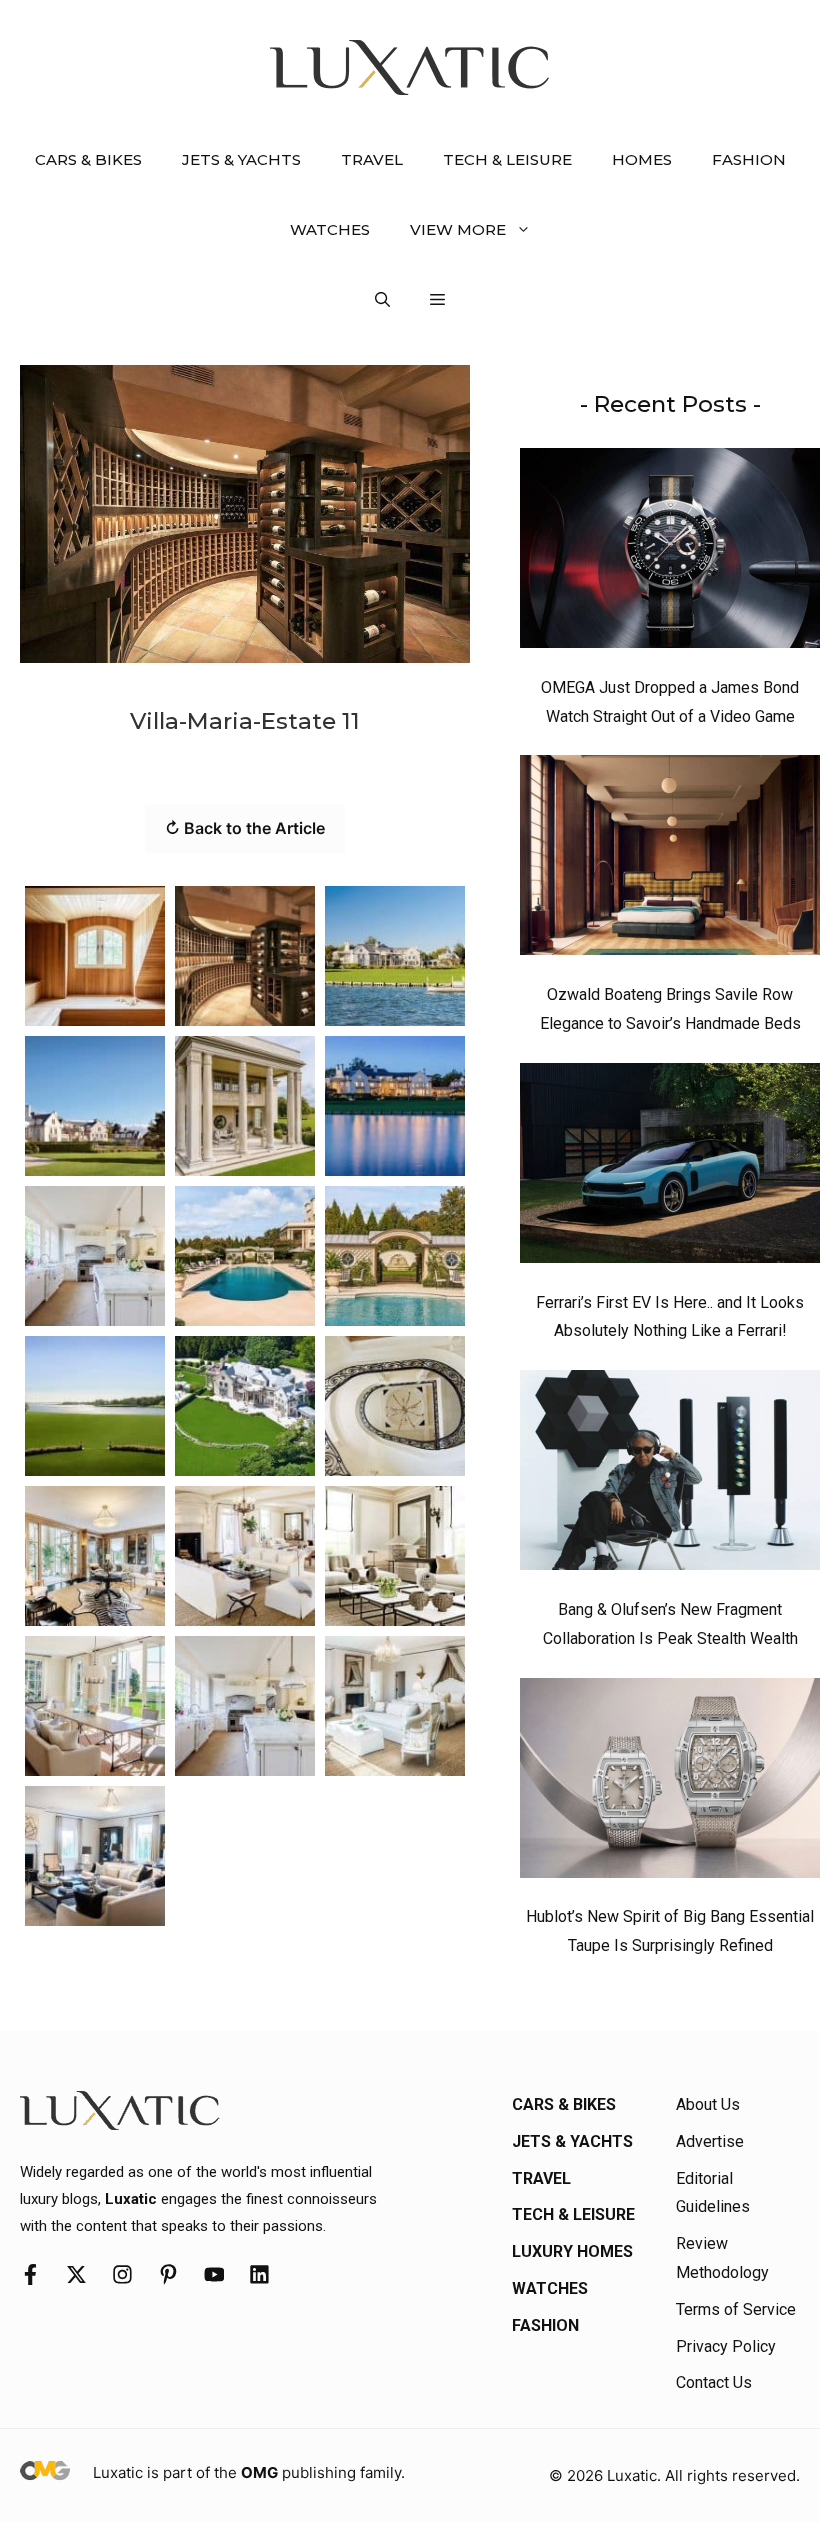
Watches (330, 229)
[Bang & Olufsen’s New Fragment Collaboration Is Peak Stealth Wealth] (670, 1475)
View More (458, 229)
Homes (642, 159)
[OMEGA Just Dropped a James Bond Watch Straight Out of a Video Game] (670, 553)
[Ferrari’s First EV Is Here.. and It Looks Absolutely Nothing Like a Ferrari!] (670, 1168)
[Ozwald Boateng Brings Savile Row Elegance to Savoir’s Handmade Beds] (670, 860)
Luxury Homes (572, 2251)
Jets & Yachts (241, 159)
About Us (708, 2104)
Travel (372, 159)
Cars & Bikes (88, 159)
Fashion (749, 159)
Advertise (710, 2141)
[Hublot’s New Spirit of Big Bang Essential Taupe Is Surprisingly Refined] (670, 1783)
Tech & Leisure (507, 159)
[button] (382, 300)
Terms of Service (736, 2309)
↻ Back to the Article (245, 828)
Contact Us (714, 2382)
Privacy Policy (726, 2346)
